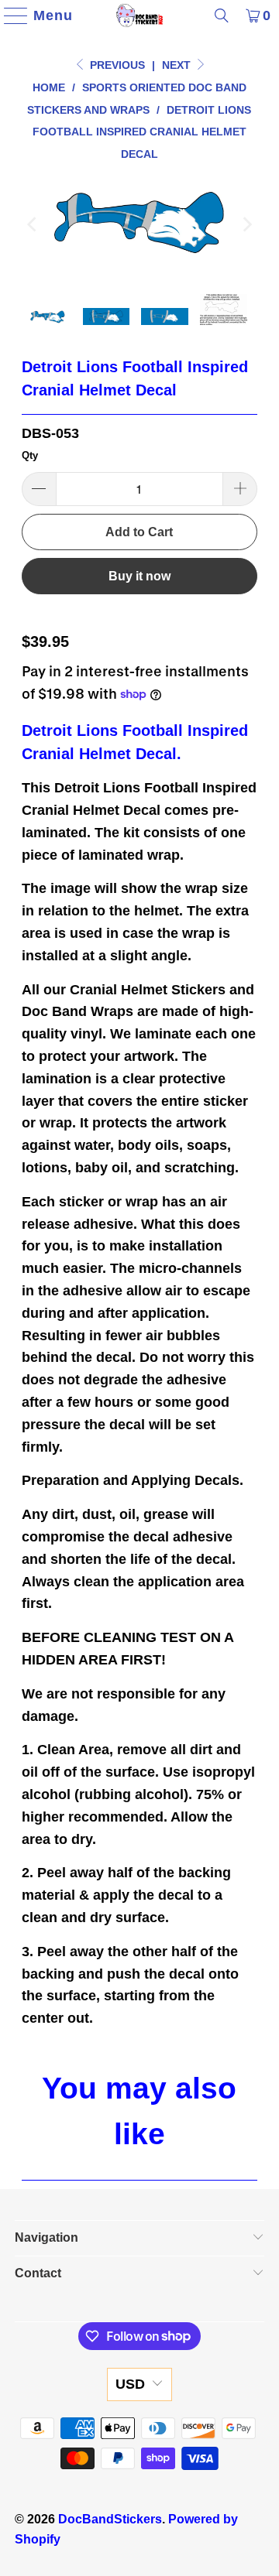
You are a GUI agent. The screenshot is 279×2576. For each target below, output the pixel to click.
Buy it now (139, 576)
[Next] (246, 224)
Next (178, 65)
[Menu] (9, 15)
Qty (30, 455)
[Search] (222, 15)
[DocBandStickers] (139, 15)
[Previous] (33, 224)
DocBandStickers (110, 2519)
